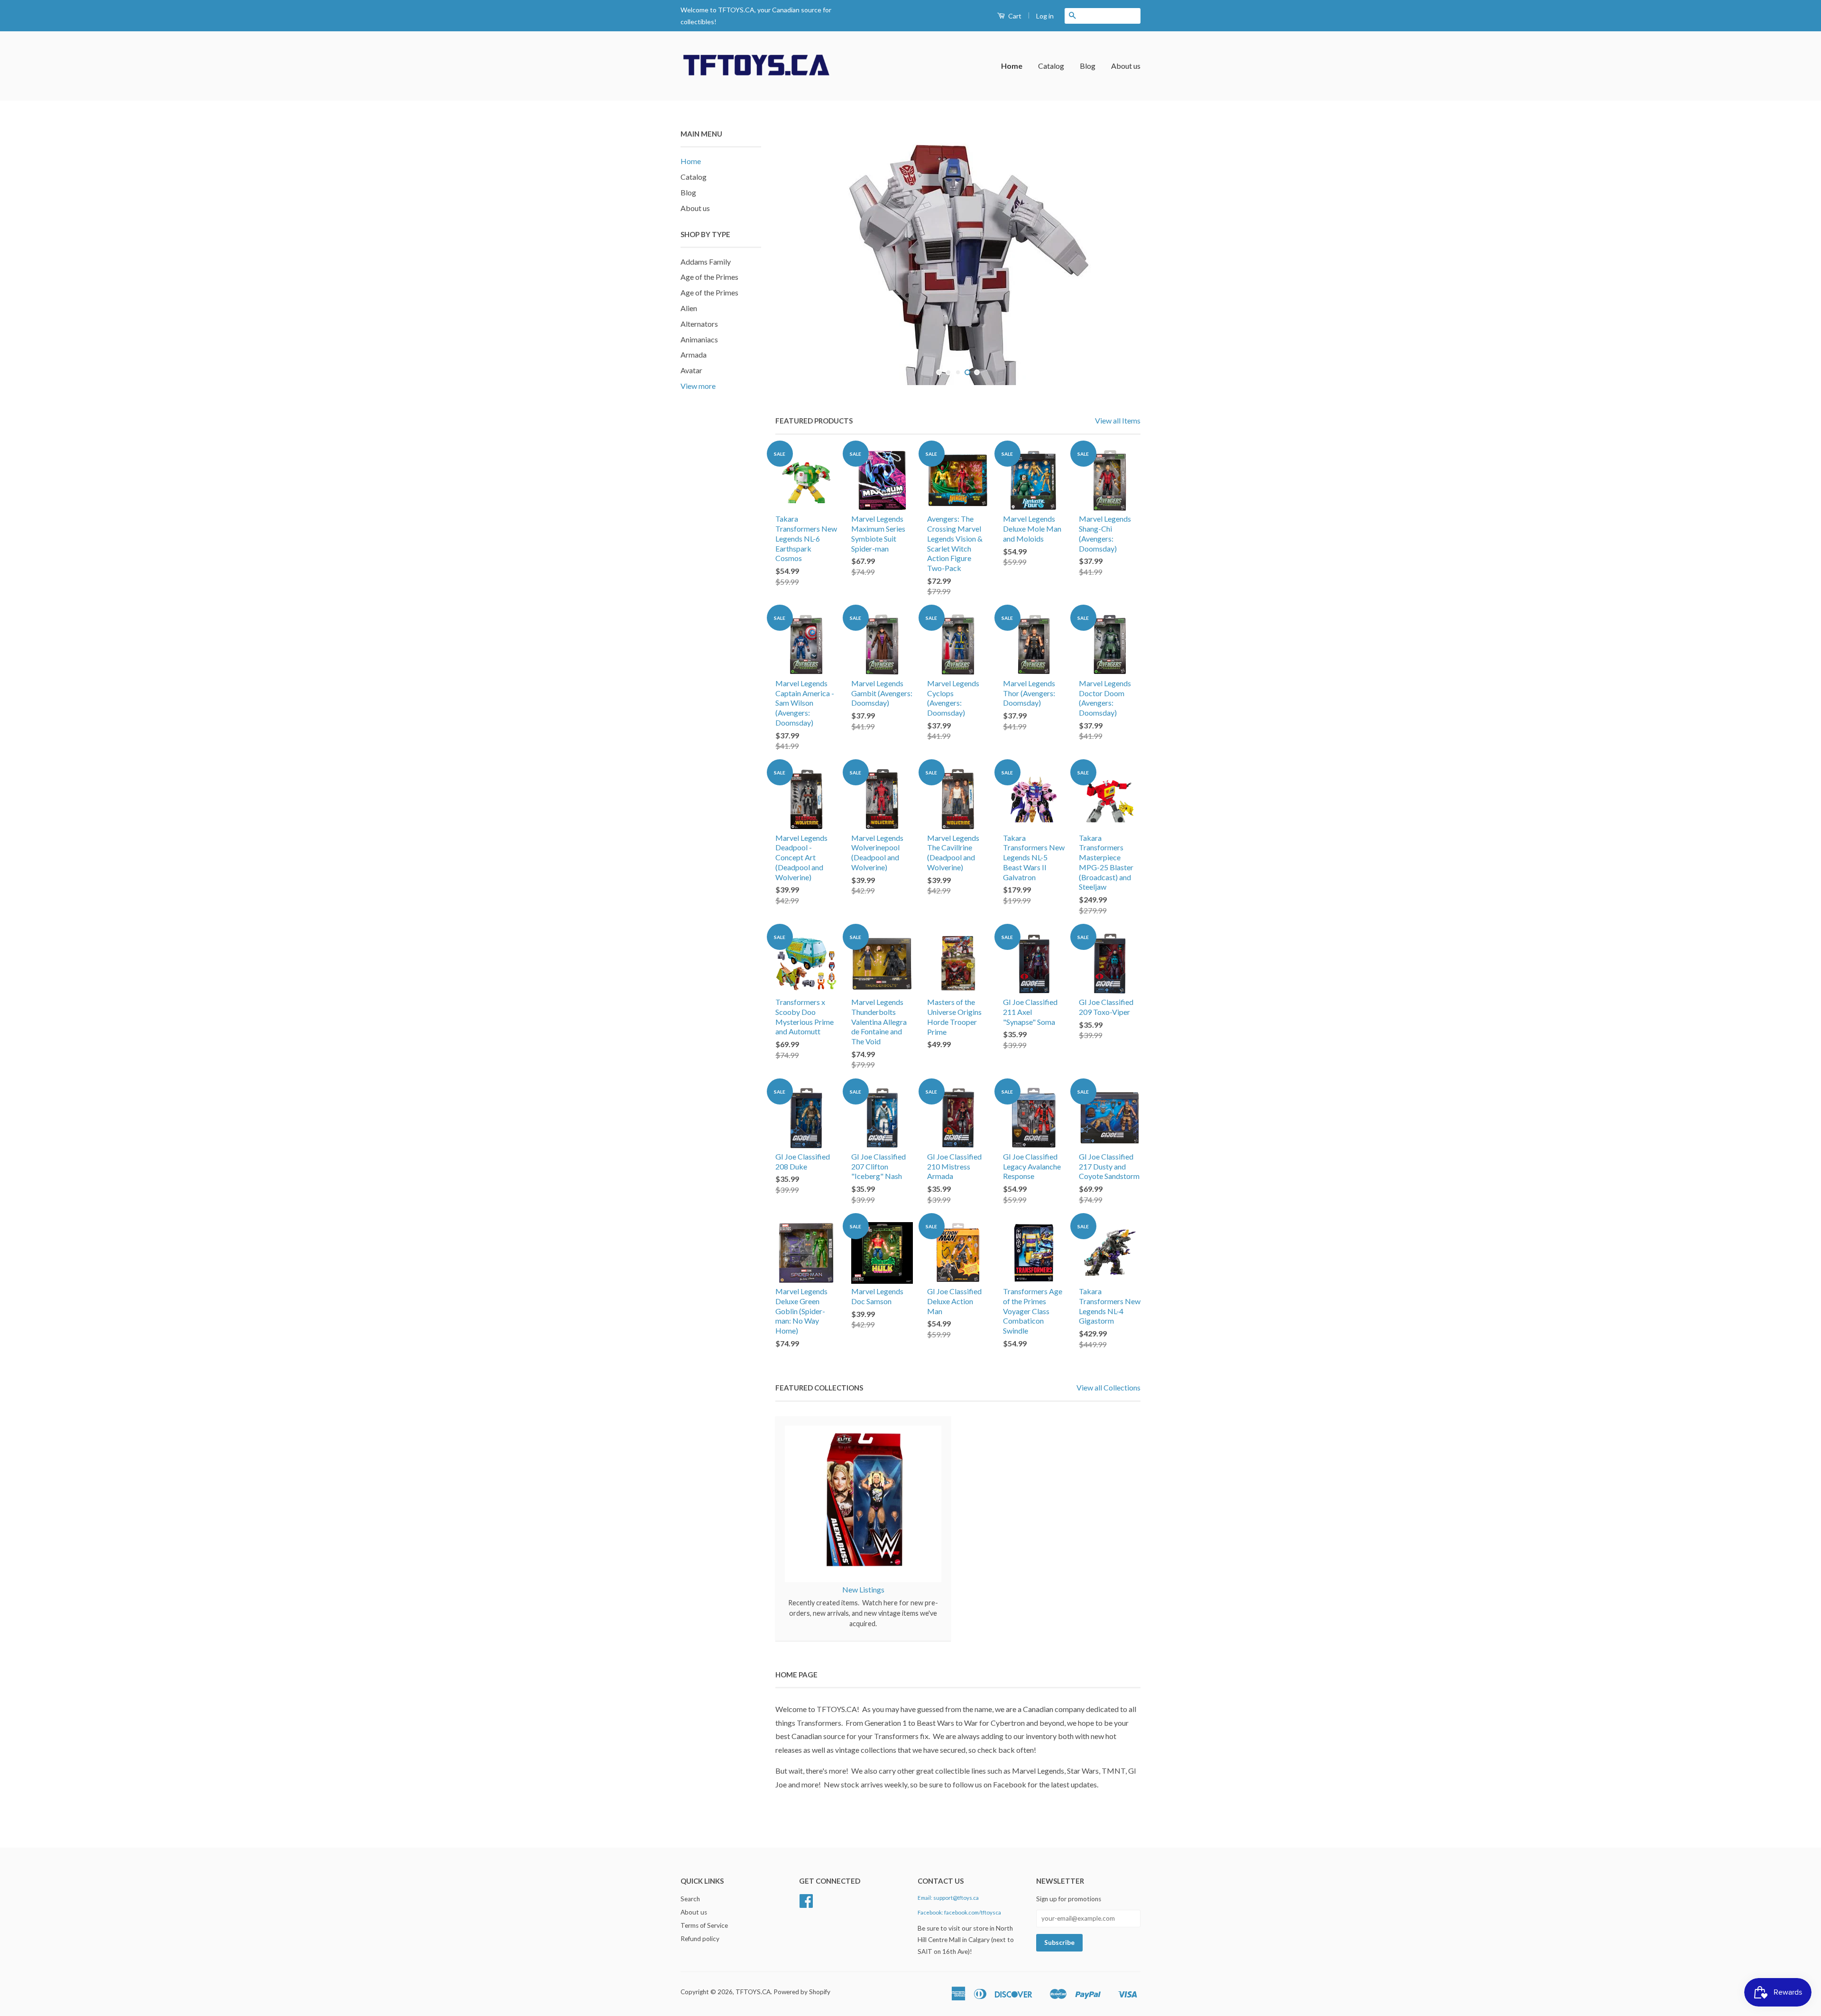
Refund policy (700, 1939)
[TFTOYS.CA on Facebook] (806, 1904)
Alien (689, 308)
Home (1012, 66)
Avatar (691, 370)
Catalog (1051, 66)
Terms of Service (704, 1925)
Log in (1045, 16)
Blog (1088, 66)
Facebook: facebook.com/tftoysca (959, 1912)
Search (690, 1899)
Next (1120, 257)
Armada (694, 354)
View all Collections (1108, 1387)
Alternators (699, 324)
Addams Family (706, 262)
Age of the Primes (709, 277)
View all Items (1118, 420)
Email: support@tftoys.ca (948, 1898)
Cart (1014, 16)
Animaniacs (699, 339)
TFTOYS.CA (753, 1992)
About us (1126, 66)
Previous (796, 257)
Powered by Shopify (802, 1992)
